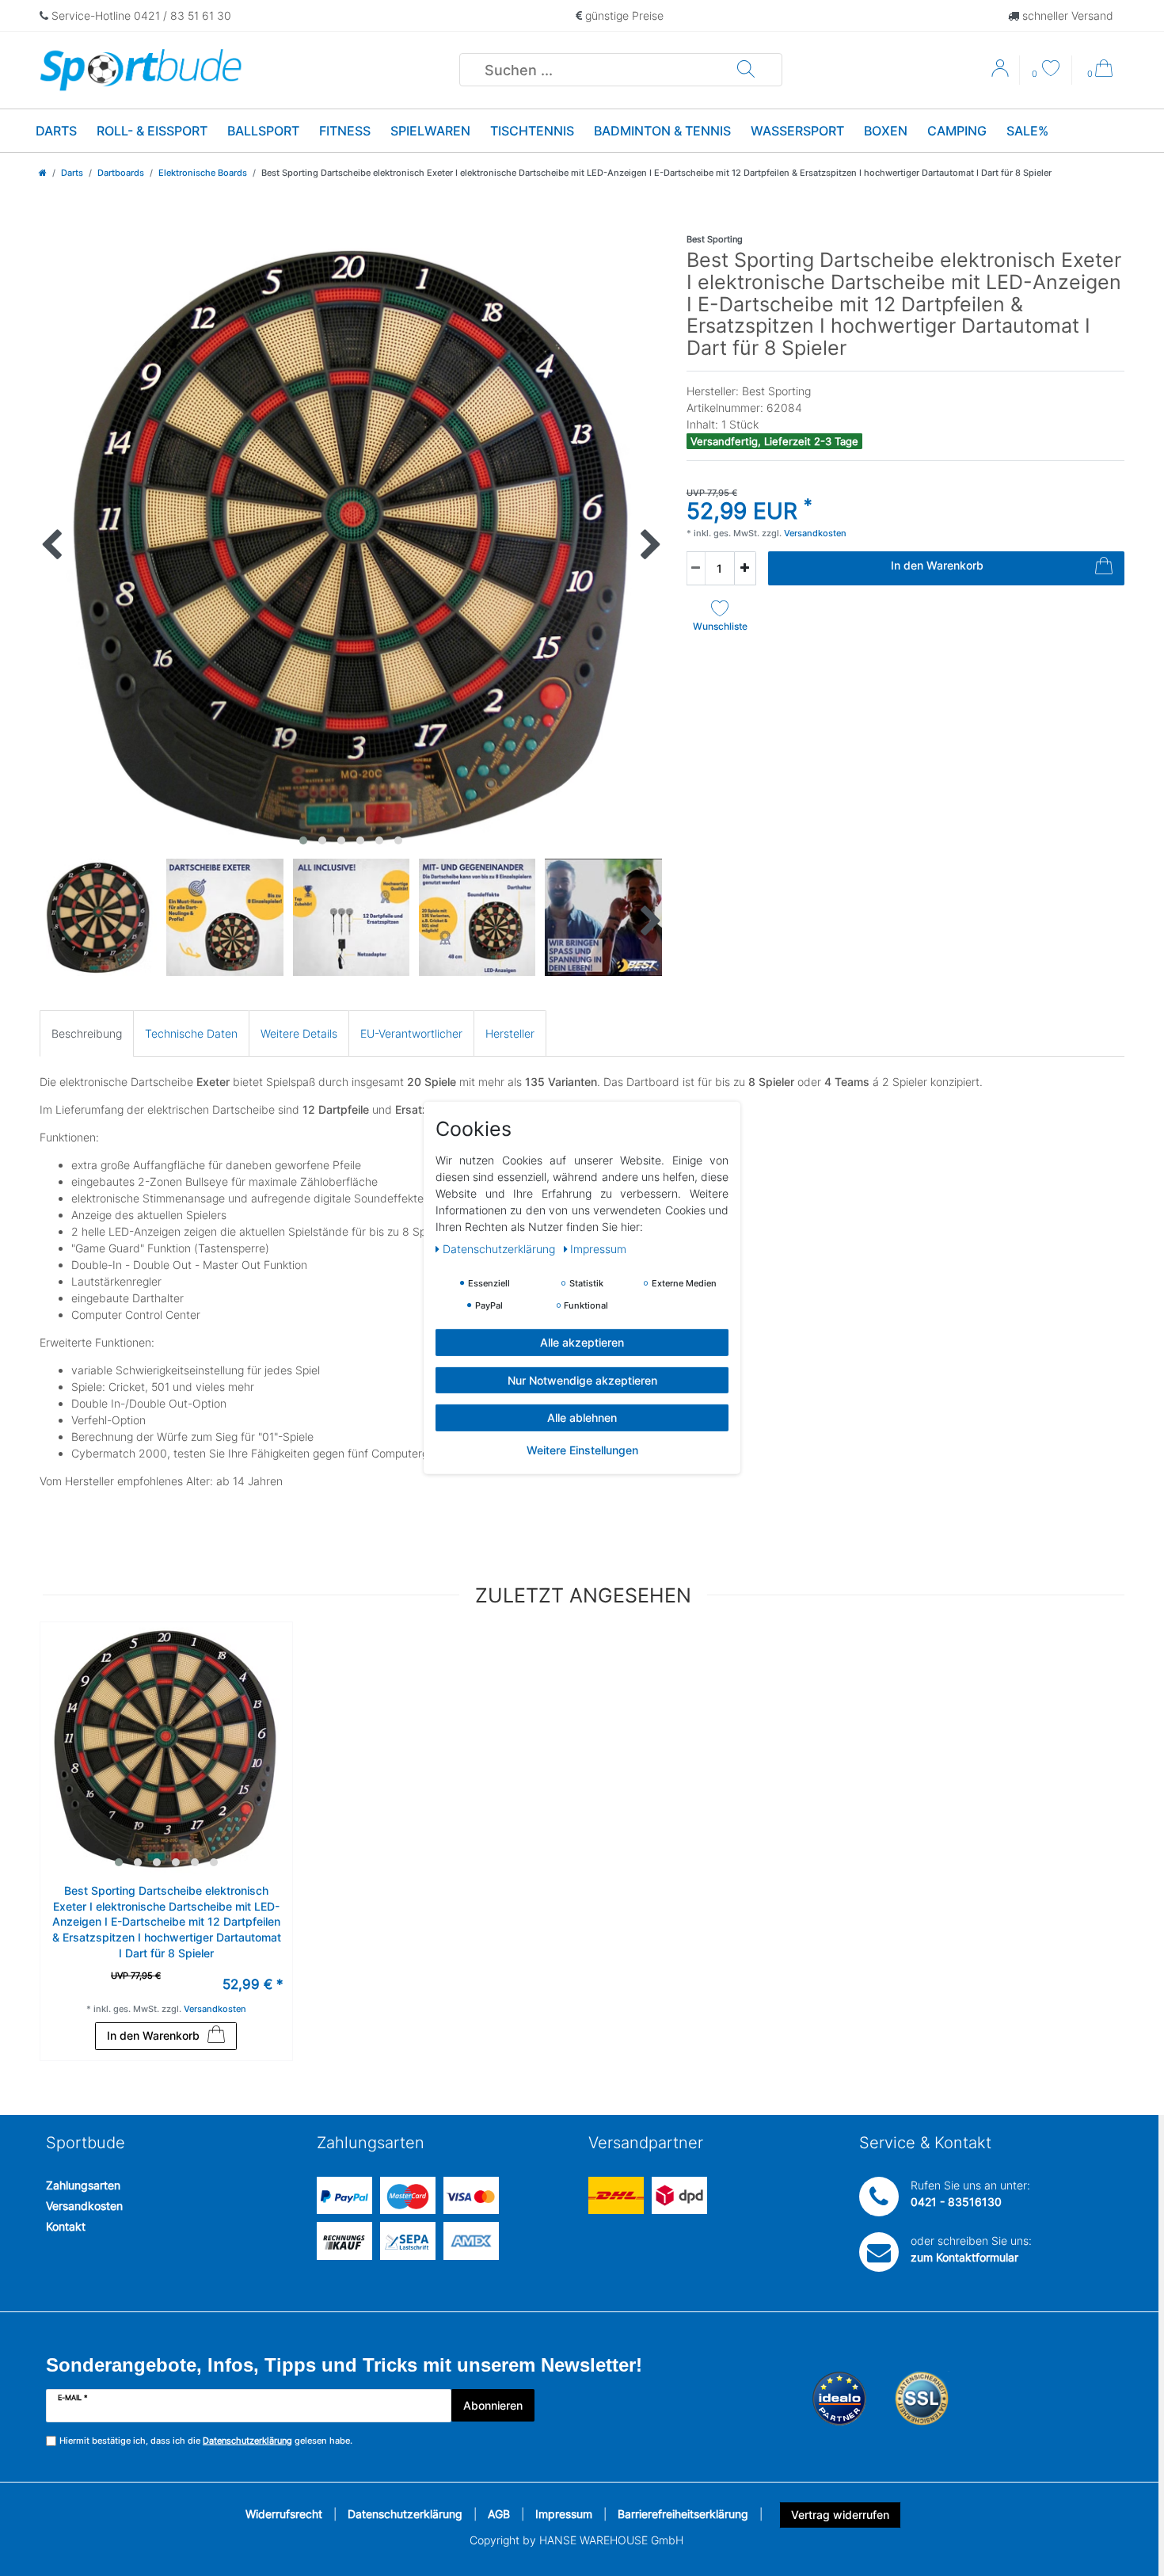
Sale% (1027, 131)
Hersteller (510, 1033)
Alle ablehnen (582, 1418)
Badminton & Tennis (662, 131)
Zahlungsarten (83, 2185)
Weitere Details (299, 1033)
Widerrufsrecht (284, 2514)
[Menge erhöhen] (745, 568)
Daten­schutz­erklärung (500, 1249)
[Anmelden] (1002, 74)
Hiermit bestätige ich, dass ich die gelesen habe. (206, 2441)
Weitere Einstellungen (582, 1449)
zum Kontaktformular (964, 2257)
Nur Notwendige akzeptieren (582, 1379)
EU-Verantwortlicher (411, 1033)
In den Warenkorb (937, 565)
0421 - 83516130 (956, 2202)
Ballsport (263, 131)
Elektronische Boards (203, 173)
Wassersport (797, 131)
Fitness (345, 131)
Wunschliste (720, 626)
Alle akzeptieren (582, 1342)
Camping (957, 131)
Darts (56, 131)
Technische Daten (191, 1033)
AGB (499, 2514)
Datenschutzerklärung (405, 2514)
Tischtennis (532, 131)
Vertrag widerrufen (840, 2515)
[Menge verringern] (696, 568)
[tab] (87, 1033)
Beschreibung (87, 1033)
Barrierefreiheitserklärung (683, 2514)
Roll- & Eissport (152, 131)
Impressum (564, 2514)
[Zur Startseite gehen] (43, 173)
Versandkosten (84, 2206)
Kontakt (66, 2226)
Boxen (886, 131)
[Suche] (746, 70)
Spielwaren (430, 131)
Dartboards (121, 173)
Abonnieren (493, 2405)
